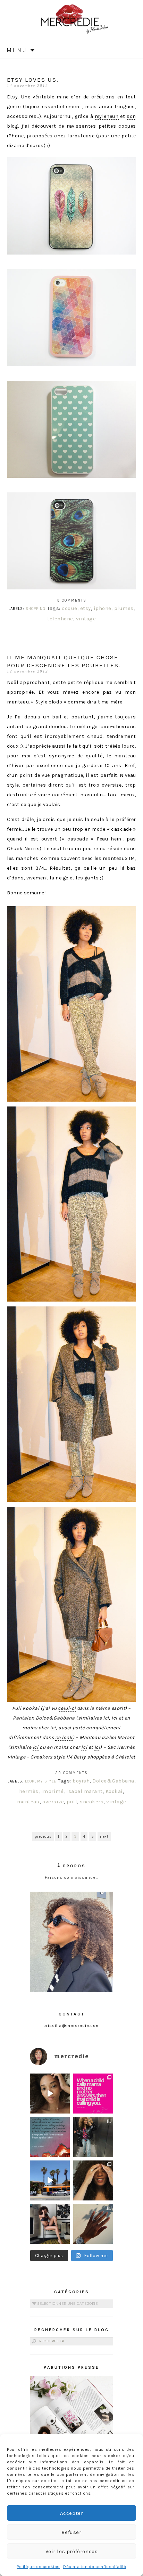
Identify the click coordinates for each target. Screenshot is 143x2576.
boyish (81, 1781)
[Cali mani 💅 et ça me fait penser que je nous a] (93, 2224)
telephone (60, 619)
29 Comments (71, 1773)
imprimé (53, 1791)
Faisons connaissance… (72, 1877)
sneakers (92, 1802)
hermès (29, 1791)
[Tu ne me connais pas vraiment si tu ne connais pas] (50, 2180)
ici (106, 1718)
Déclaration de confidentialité (95, 2567)
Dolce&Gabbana (113, 1781)
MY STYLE (47, 1781)
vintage (86, 619)
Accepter (72, 2513)
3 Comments (72, 600)
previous (43, 1837)
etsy (86, 608)
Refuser (71, 2532)
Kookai (114, 1791)
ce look (64, 1737)
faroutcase (81, 136)
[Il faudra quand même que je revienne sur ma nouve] (93, 2180)
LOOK (30, 1781)
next (104, 1837)
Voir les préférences (72, 2551)
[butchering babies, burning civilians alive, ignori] (50, 2137)
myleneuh (107, 116)
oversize (53, 1802)
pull (72, 1802)
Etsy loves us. (33, 80)
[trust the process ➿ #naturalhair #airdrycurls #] (50, 2094)
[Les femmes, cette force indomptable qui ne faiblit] (93, 2094)
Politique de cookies (38, 2567)
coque (70, 608)
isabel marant (85, 1791)
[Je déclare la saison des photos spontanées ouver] (50, 2224)
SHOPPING (36, 609)
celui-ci (67, 1708)
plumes (124, 608)
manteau (28, 1802)
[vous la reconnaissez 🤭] (93, 2137)
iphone (103, 608)
